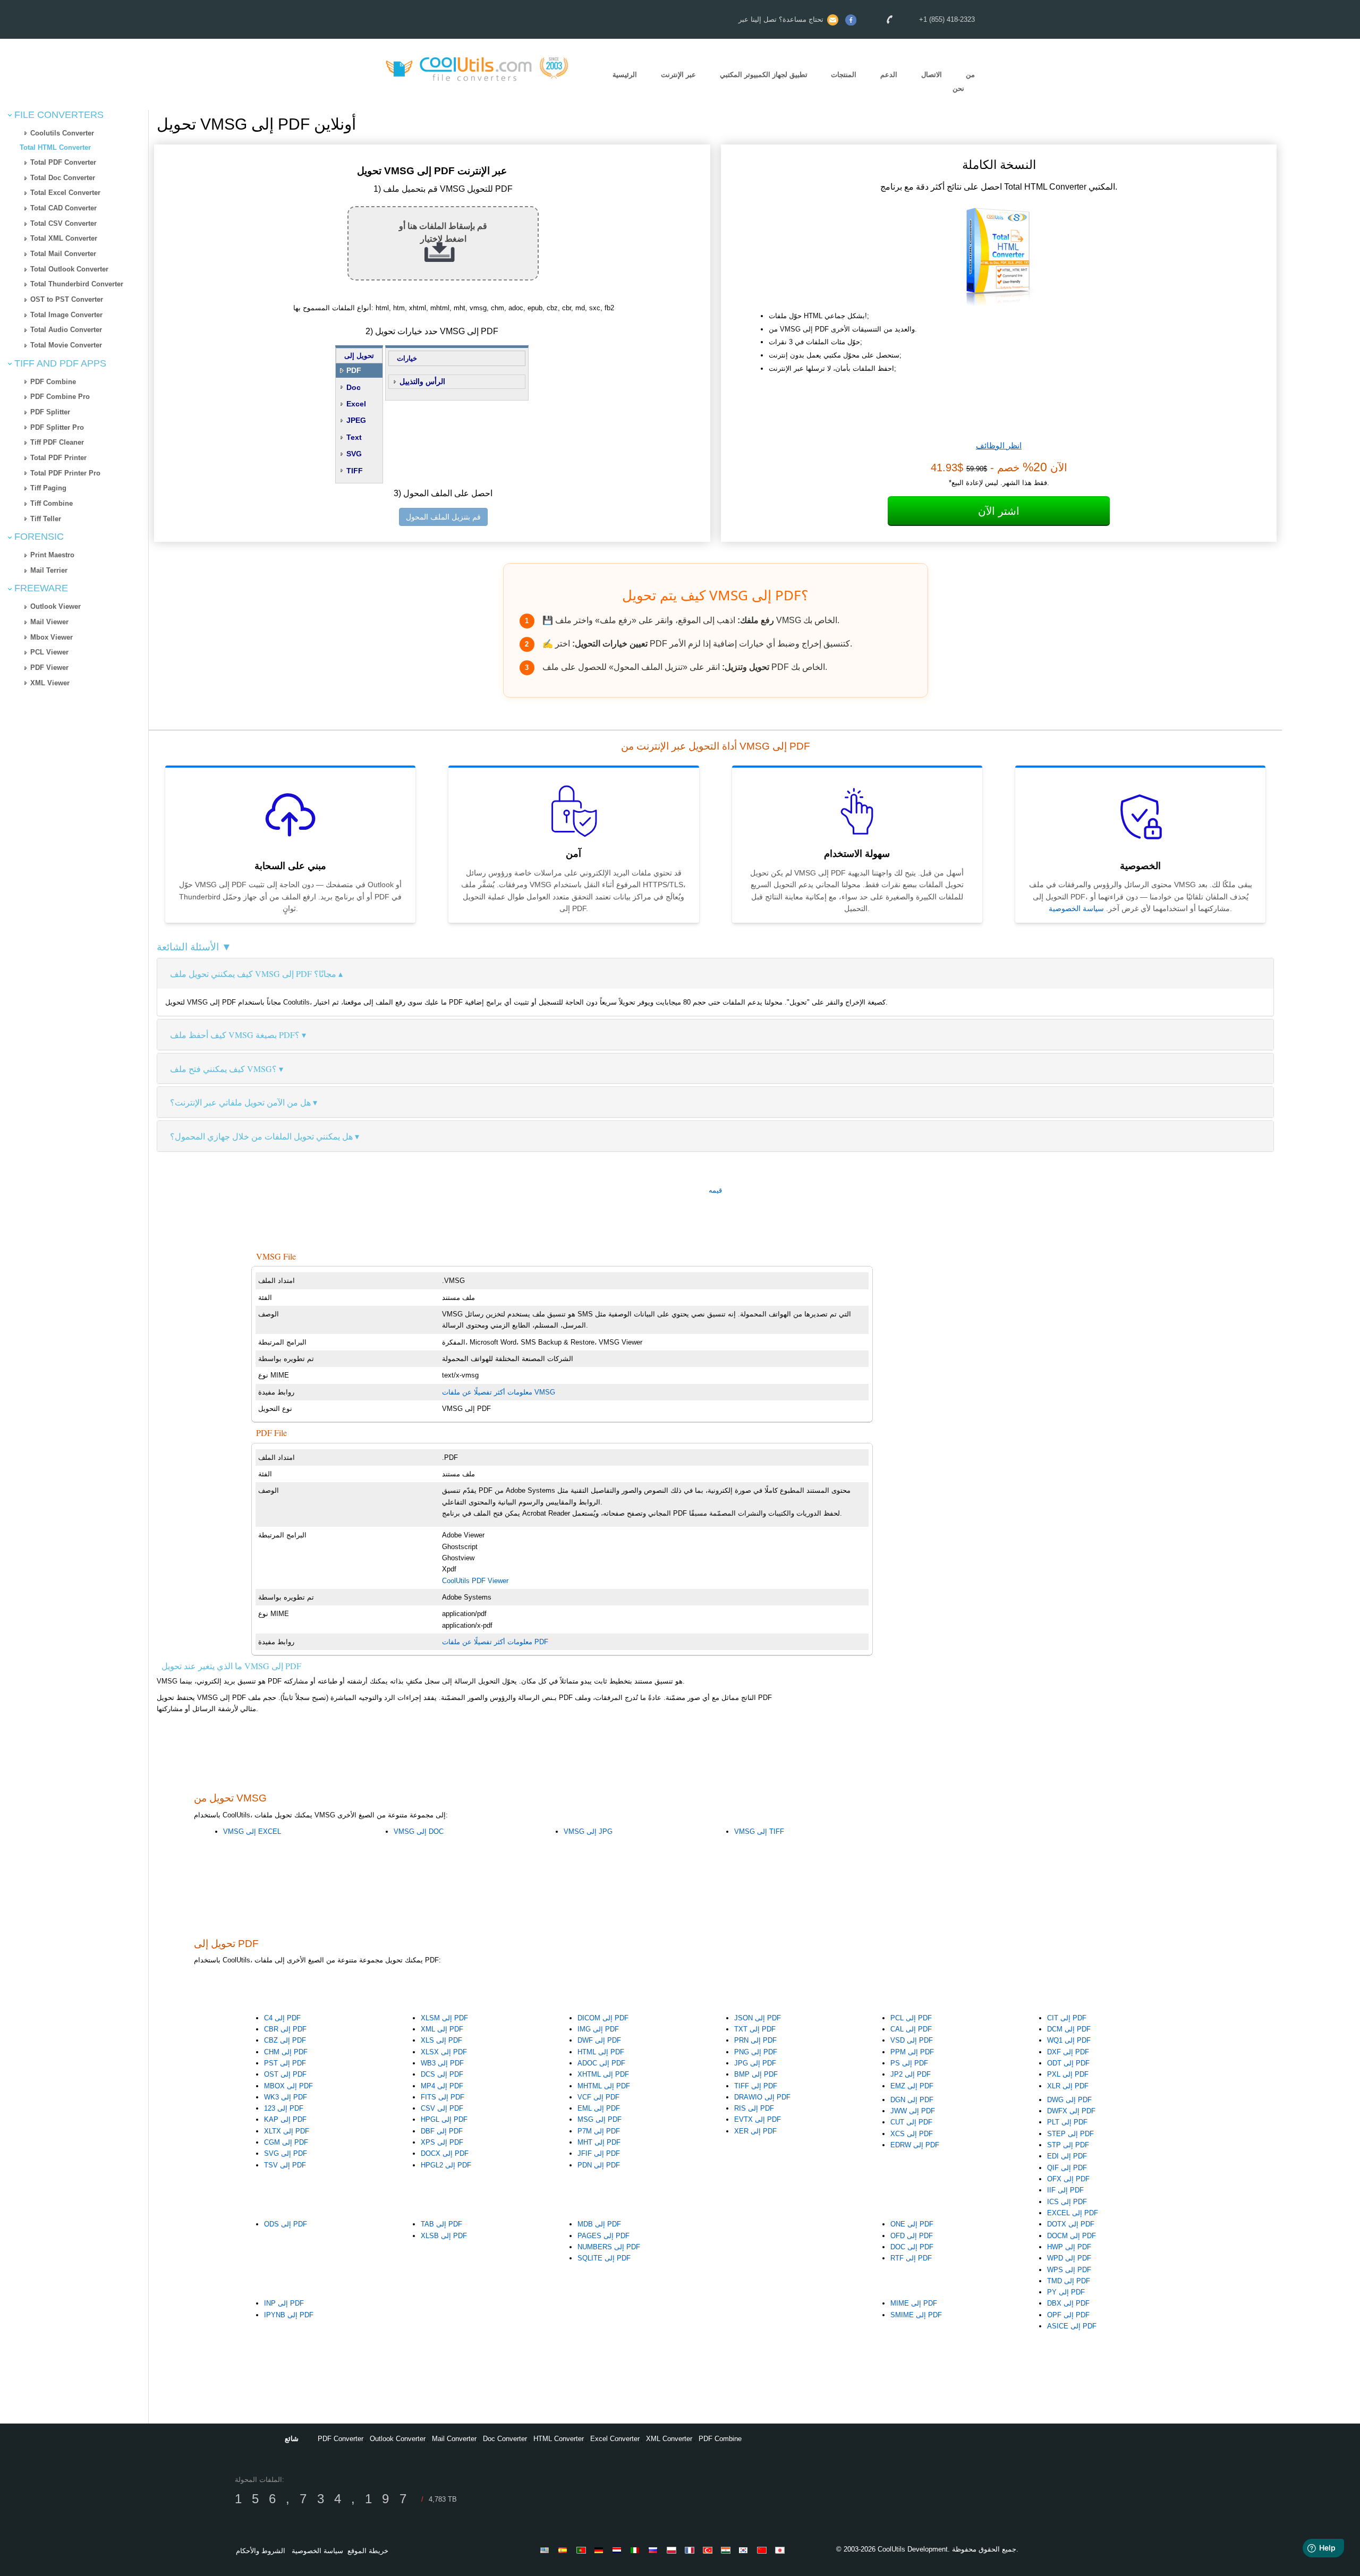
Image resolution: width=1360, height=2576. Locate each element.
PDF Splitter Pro (57, 427)
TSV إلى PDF (285, 2165)
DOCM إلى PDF (1072, 2236)
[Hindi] (727, 2550)
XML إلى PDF (442, 2029)
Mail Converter (454, 2439)
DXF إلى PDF (1068, 2052)
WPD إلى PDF (1069, 2258)
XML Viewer (50, 683)
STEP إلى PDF (1070, 2134)
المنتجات (844, 75)
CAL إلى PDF (911, 2029)
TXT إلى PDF (755, 2029)
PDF (354, 370)
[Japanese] (781, 2550)
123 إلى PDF (284, 2108)
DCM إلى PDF (1069, 2029)
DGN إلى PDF (912, 2100)
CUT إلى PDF (911, 2122)
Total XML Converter (64, 238)
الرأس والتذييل (422, 381)
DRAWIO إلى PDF (762, 2097)
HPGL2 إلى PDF (446, 2165)
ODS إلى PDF (286, 2224)
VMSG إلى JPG (588, 1831)
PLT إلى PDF (1067, 2122)
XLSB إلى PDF (444, 2236)
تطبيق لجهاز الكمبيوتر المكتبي (764, 75)
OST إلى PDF (285, 2074)
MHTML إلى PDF (604, 2086)
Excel (356, 404)
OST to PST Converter (67, 299)
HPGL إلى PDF (444, 2119)
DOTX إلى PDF (1071, 2224)
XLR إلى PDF (1068, 2086)
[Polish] (673, 2550)
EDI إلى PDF (1067, 2156)
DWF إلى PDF (599, 2040)
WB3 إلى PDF (442, 2063)
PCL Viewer (49, 652)
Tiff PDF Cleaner (57, 442)
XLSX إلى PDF (444, 2052)
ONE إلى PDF (912, 2224)
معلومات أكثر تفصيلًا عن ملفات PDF (495, 1642)
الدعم (889, 75)
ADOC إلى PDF (601, 2063)
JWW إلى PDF (913, 2111)
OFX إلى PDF (1068, 2179)
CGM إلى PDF (286, 2142)
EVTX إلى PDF (758, 2119)
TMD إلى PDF (1069, 2281)
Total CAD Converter (63, 208)
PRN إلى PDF (755, 2040)
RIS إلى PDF (754, 2108)
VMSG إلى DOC (419, 1831)
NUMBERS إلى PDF (609, 2247)
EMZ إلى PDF (912, 2086)
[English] (547, 2550)
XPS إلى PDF (442, 2142)
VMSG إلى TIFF (759, 1831)
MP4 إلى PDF (442, 2086)
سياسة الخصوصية (1076, 908)
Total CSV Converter (63, 223)
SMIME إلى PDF (916, 2315)
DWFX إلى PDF (1071, 2111)
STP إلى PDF (1068, 2145)
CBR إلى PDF (285, 2029)
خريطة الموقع (368, 2551)
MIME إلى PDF (914, 2303)
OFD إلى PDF (912, 2236)
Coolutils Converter (62, 133)
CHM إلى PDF (286, 2052)
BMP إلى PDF (756, 2074)
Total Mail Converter (63, 254)
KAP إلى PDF (285, 2119)
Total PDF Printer (58, 458)
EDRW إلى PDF (915, 2145)
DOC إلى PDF (912, 2247)
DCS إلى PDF (442, 2074)
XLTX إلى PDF (287, 2131)
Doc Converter (505, 2439)
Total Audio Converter (66, 330)
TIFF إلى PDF (756, 2086)
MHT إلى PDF (599, 2142)
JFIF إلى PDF (599, 2153)
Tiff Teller (46, 519)
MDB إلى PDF (599, 2224)
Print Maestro (52, 555)
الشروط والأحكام (261, 2551)
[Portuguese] (583, 2550)
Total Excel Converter (65, 193)
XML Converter (669, 2439)
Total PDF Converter (63, 162)
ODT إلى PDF (1068, 2063)
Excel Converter (615, 2439)
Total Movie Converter (66, 345)
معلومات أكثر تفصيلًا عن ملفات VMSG (499, 1392)
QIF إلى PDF (1067, 2168)
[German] (601, 2550)
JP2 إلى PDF (911, 2074)
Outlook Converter (398, 2439)
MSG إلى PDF (600, 2119)
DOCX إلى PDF (445, 2153)
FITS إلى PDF (443, 2097)
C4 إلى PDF (282, 2018)
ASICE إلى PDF (1072, 2326)
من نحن (964, 82)
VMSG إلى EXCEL (252, 1831)
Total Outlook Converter (69, 269)
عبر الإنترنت (678, 75)
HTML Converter (559, 2439)
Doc (354, 387)
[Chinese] (763, 2550)
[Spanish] (565, 2550)
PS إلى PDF (909, 2063)
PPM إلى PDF (912, 2052)
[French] (691, 2550)
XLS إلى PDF (441, 2040)
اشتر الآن (999, 511)
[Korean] (745, 2550)
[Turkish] (709, 2550)
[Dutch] (619, 2550)
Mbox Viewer (52, 637)
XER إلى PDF (755, 2131)
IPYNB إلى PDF (289, 2315)
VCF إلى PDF (598, 2097)
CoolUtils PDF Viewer (475, 1581)
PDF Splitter (50, 412)
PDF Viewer (49, 668)
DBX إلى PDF (1068, 2303)
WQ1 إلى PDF (1069, 2040)
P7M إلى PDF (599, 2131)
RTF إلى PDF (911, 2258)
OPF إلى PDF (1068, 2315)
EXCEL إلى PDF (1073, 2213)
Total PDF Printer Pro (65, 473)
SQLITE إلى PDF (604, 2258)
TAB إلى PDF (441, 2224)
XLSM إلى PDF (444, 2018)
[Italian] (637, 2550)
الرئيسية (625, 75)
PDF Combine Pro (60, 397)
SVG (354, 454)
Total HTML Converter (55, 147)
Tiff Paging (48, 488)
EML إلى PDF (599, 2108)
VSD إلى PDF (912, 2040)
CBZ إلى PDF (285, 2040)
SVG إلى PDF (286, 2153)
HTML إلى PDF (601, 2052)
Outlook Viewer (56, 606)
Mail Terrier (49, 570)
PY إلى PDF (1066, 2292)
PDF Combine (53, 382)
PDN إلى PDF (599, 2165)
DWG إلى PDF (1069, 2100)
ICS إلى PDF (1067, 2202)
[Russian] (655, 2550)
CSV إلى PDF (442, 2108)
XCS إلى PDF (912, 2134)
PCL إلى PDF (911, 2018)
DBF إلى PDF (442, 2131)
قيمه (715, 1190)
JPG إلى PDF (755, 2063)
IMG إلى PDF (598, 2029)
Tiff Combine (52, 503)
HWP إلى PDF (1069, 2247)
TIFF (355, 471)
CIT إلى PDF (1067, 2018)
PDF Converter (341, 2439)
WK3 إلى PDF (286, 2097)
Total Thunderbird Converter (77, 284)
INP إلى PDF (284, 2303)
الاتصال (932, 75)
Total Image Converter (66, 315)
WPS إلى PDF (1069, 2270)
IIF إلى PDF (1065, 2190)
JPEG (356, 420)
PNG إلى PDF (756, 2052)
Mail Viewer (49, 622)
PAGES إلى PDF (603, 2236)
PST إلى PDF (285, 2063)
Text (354, 437)
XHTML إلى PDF (603, 2074)
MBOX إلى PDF (288, 2086)
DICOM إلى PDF (603, 2018)
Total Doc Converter (63, 178)
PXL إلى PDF (1068, 2074)
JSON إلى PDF (758, 2018)
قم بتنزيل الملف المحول (443, 517)
